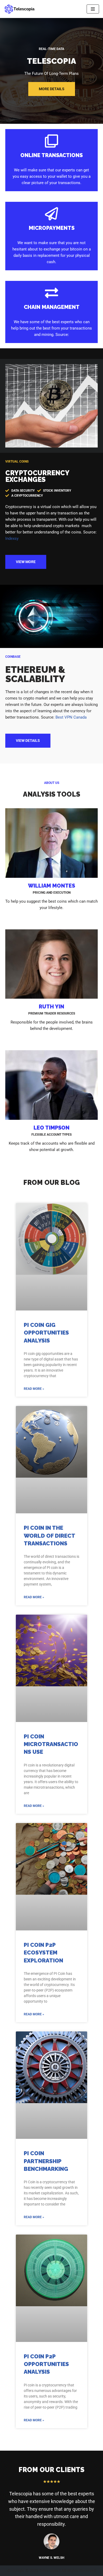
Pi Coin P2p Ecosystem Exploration (43, 1953)
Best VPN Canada (71, 717)
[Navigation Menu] (93, 9)
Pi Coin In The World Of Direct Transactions (49, 1536)
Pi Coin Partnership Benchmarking (46, 2161)
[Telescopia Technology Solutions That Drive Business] (20, 9)
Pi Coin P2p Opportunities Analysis (46, 2364)
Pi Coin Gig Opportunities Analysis (46, 1333)
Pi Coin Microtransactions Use (51, 1744)
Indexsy (12, 538)
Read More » (34, 1389)
